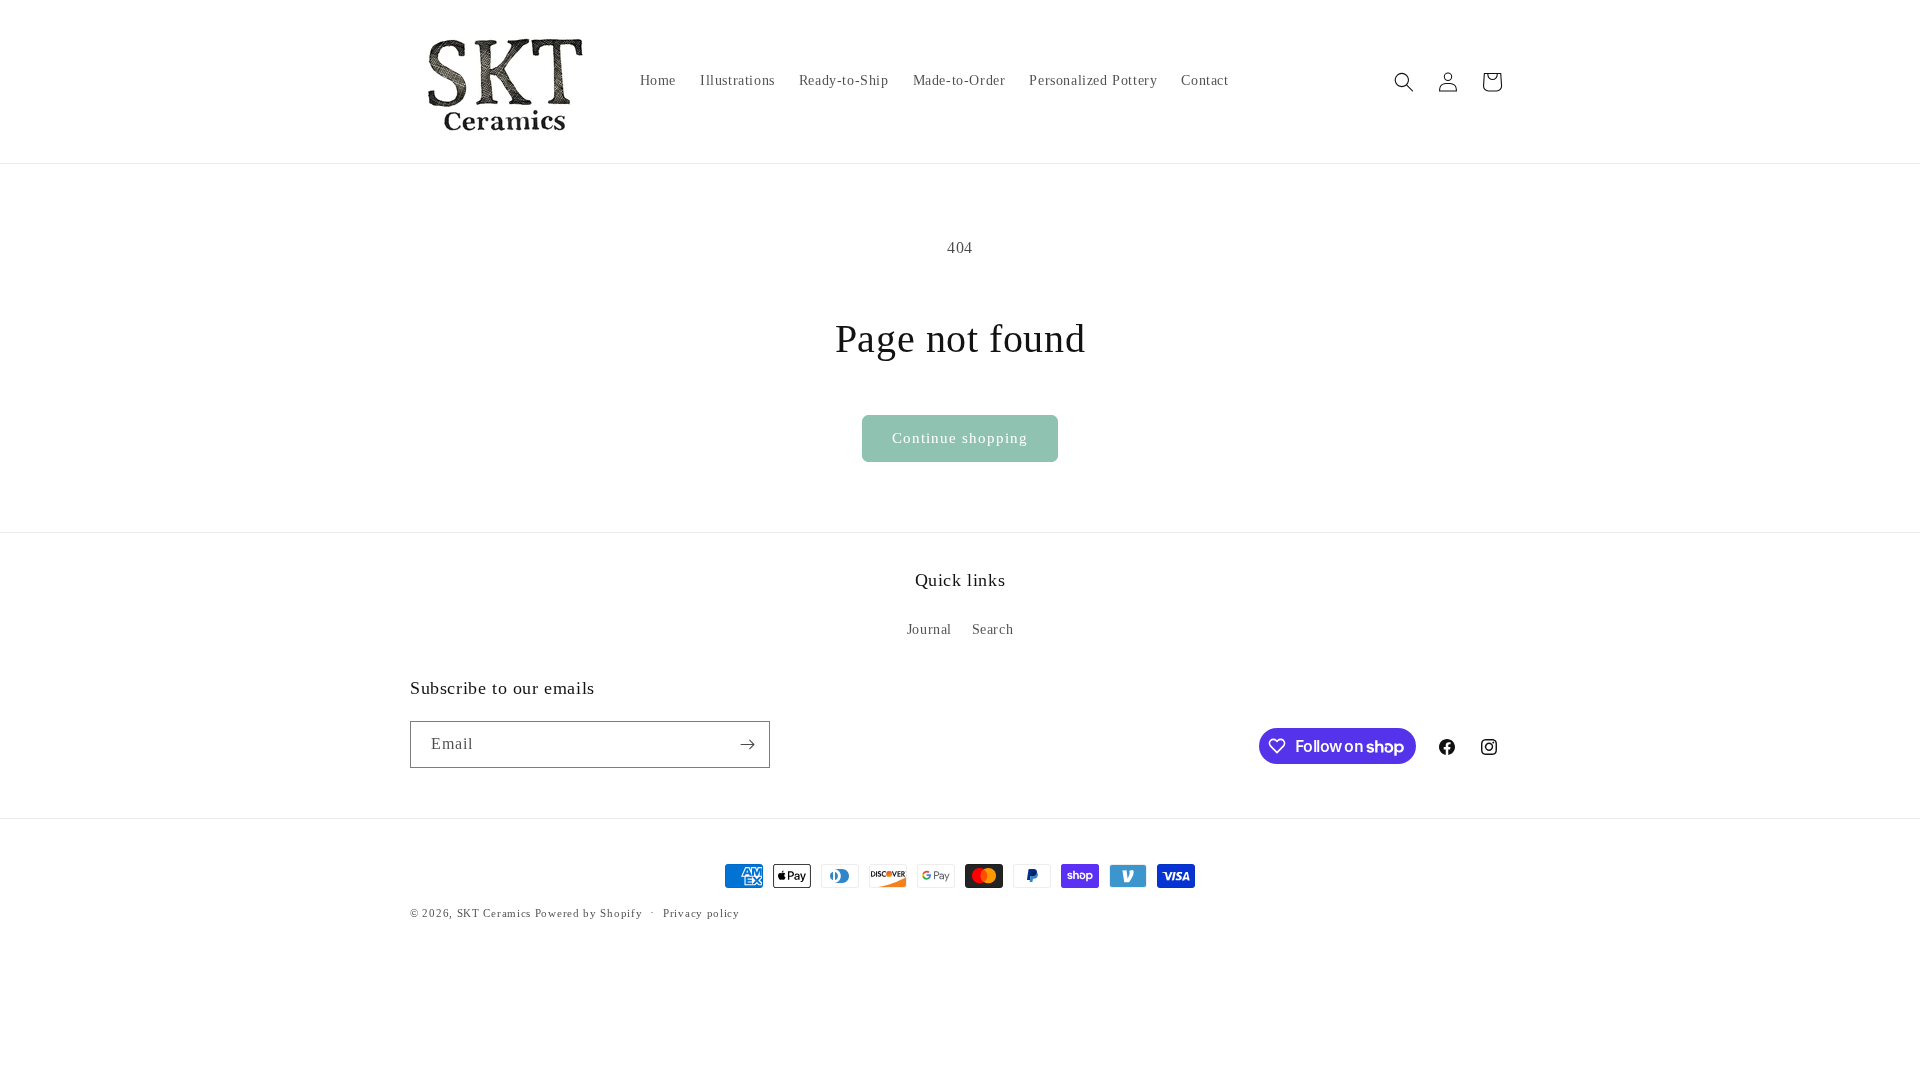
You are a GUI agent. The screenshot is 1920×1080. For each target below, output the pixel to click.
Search (993, 629)
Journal (929, 629)
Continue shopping (960, 438)
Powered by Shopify (589, 913)
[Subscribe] (747, 744)
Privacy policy (701, 913)
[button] (1404, 82)
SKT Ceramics (494, 913)
